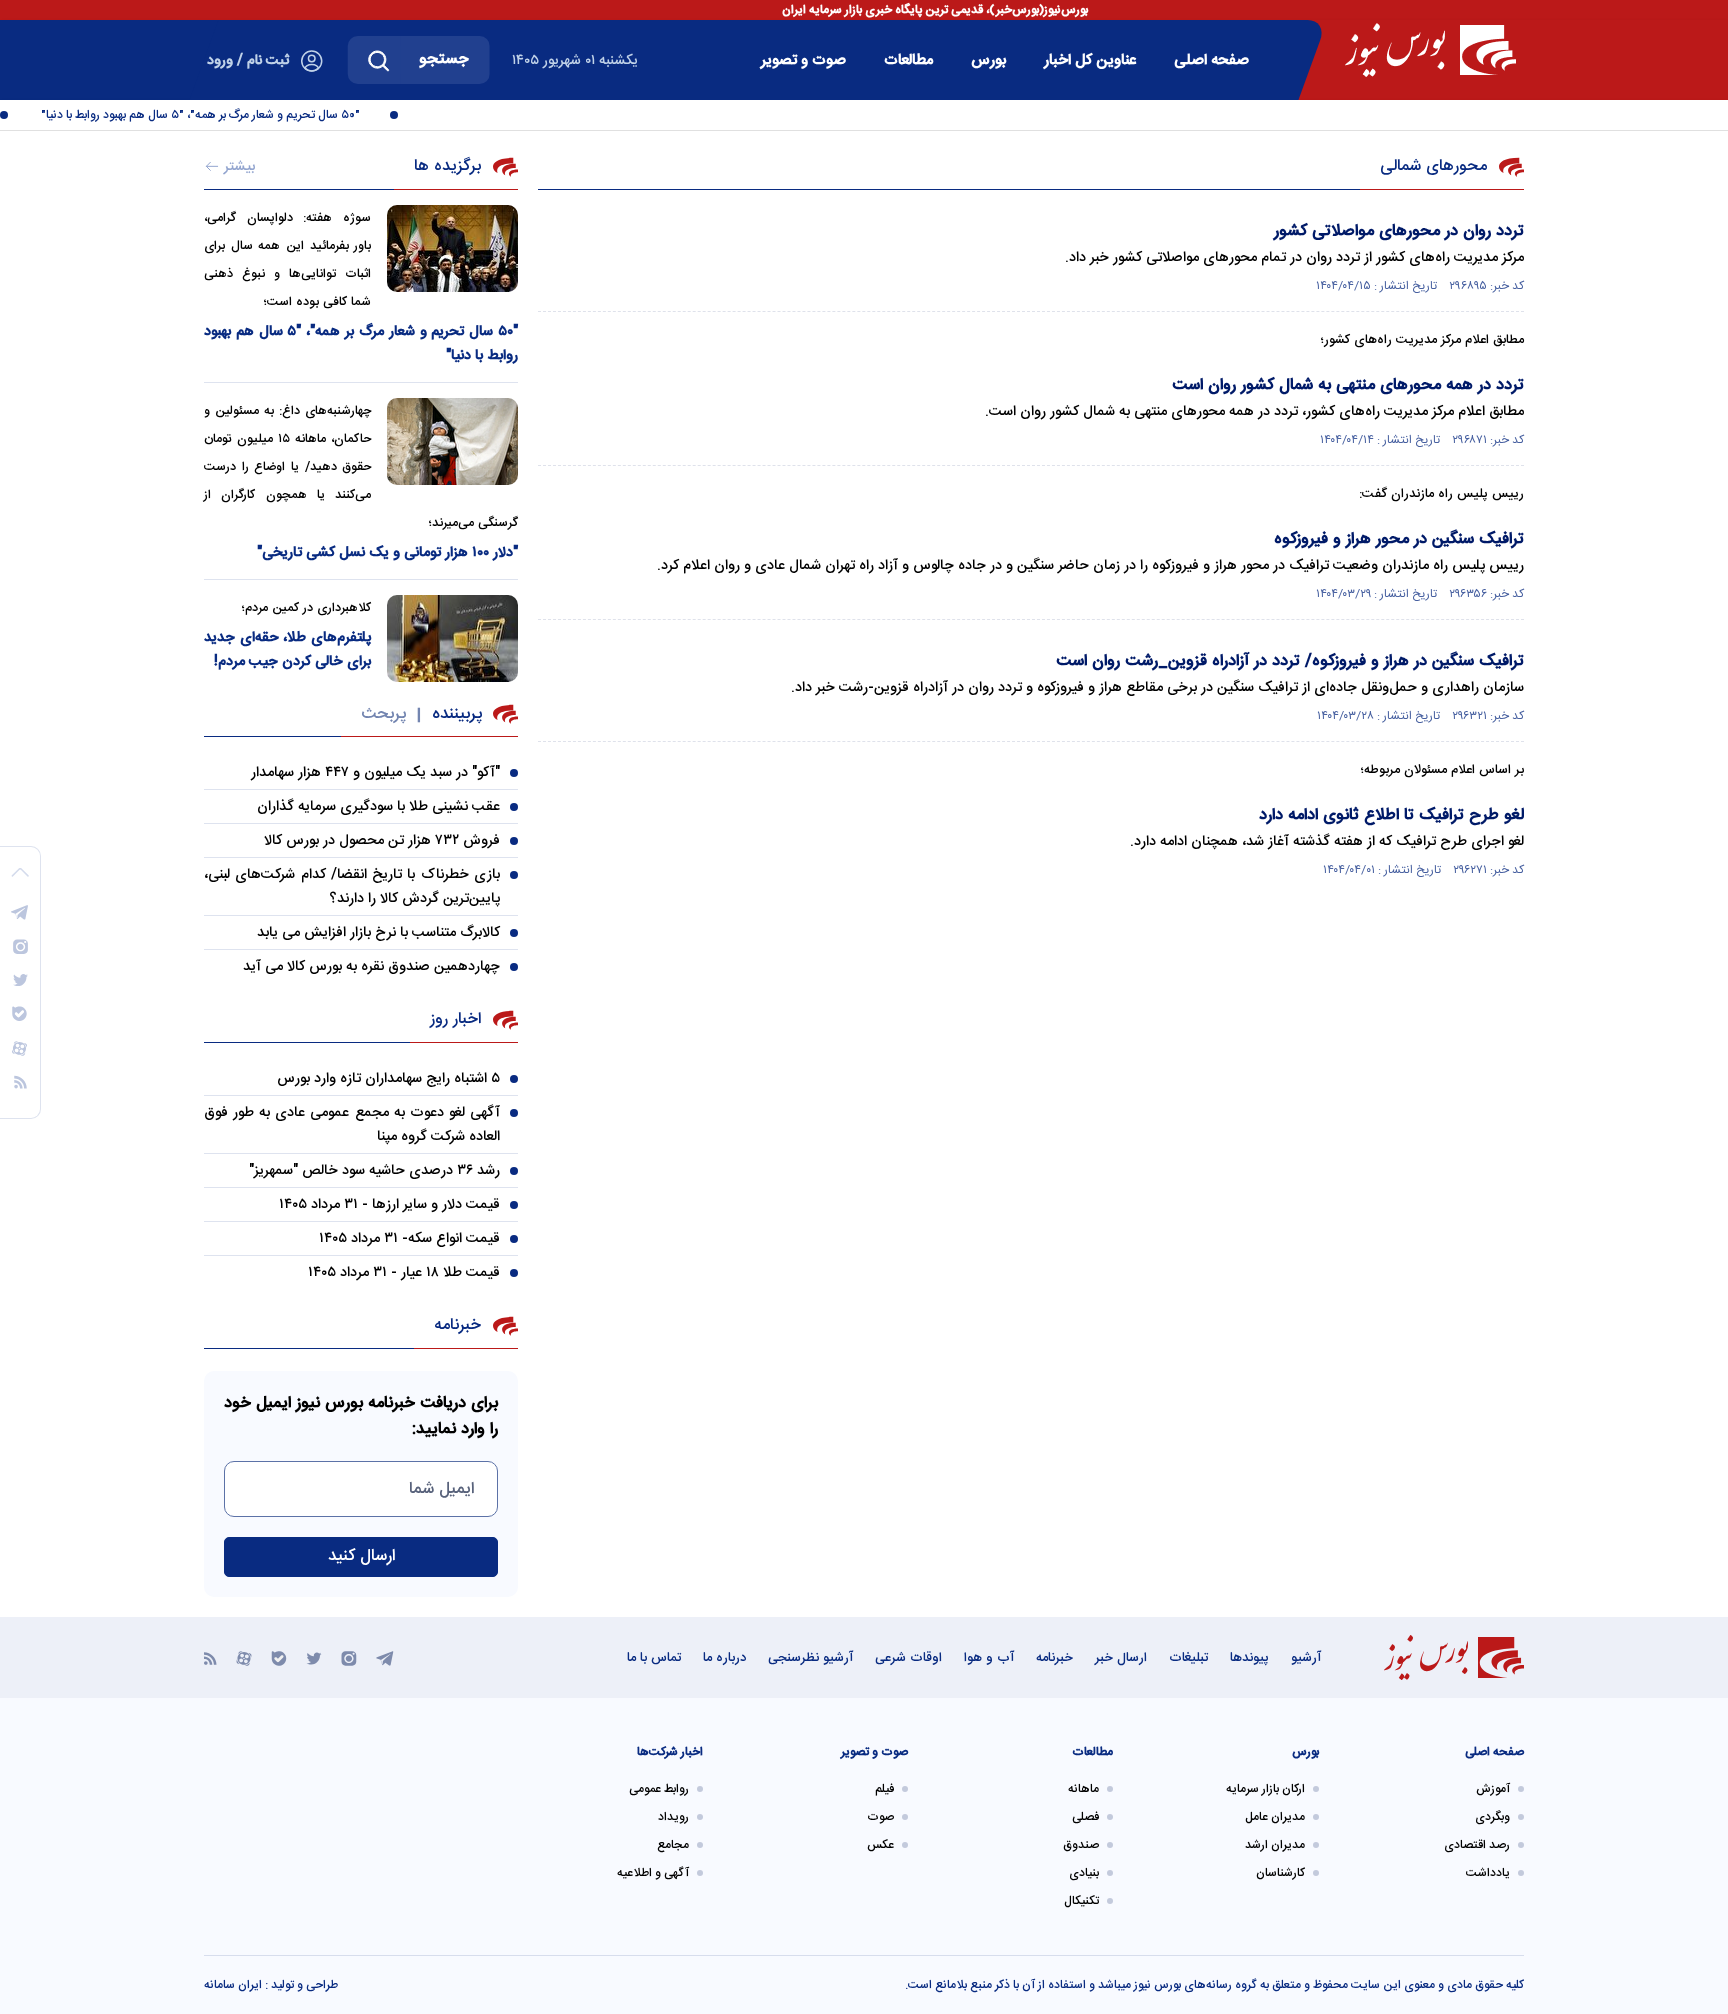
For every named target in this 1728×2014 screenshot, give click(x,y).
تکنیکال (1081, 1901)
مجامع (673, 1845)
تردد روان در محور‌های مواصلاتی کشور (1399, 231)
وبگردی (1492, 1817)
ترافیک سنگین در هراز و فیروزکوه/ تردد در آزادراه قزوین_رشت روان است (1290, 661)
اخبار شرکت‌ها (670, 1752)
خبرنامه (1054, 1658)
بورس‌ (988, 60)
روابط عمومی (659, 1789)
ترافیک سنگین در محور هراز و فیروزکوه (1399, 539)
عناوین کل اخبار (1090, 60)
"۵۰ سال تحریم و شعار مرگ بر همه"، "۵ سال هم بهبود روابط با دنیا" (215, 115)
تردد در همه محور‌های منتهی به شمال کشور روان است (1348, 385)
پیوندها (1249, 1658)
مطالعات (908, 60)
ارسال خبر (1121, 1658)
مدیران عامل (1275, 1817)
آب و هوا (989, 1658)
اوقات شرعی (908, 1658)
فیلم (884, 1789)
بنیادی (1084, 1873)
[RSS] (210, 1657)
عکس (880, 1845)
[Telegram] (385, 1657)
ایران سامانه (233, 1985)
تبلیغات (1188, 1658)
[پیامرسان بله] (279, 1657)
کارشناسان (1280, 1873)
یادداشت (1488, 1873)
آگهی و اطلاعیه (653, 1873)
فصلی (1085, 1817)
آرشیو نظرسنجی (810, 1658)
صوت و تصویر (803, 60)
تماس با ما (654, 1658)
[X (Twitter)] (314, 1657)
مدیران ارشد (1275, 1845)
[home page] (1430, 50)
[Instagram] (349, 1657)
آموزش (1493, 1789)
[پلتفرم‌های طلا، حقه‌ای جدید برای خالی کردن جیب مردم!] (452, 638)
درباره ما (724, 1658)
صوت (880, 1817)
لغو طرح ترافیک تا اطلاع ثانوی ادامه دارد (1391, 815)
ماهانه (1083, 1789)
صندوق (1081, 1845)
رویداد (673, 1817)
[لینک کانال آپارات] (244, 1657)
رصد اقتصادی (1477, 1845)
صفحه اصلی (1211, 60)
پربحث (383, 714)
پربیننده (457, 714)
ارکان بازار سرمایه (1265, 1789)
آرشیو (1306, 1658)
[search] (379, 60)
